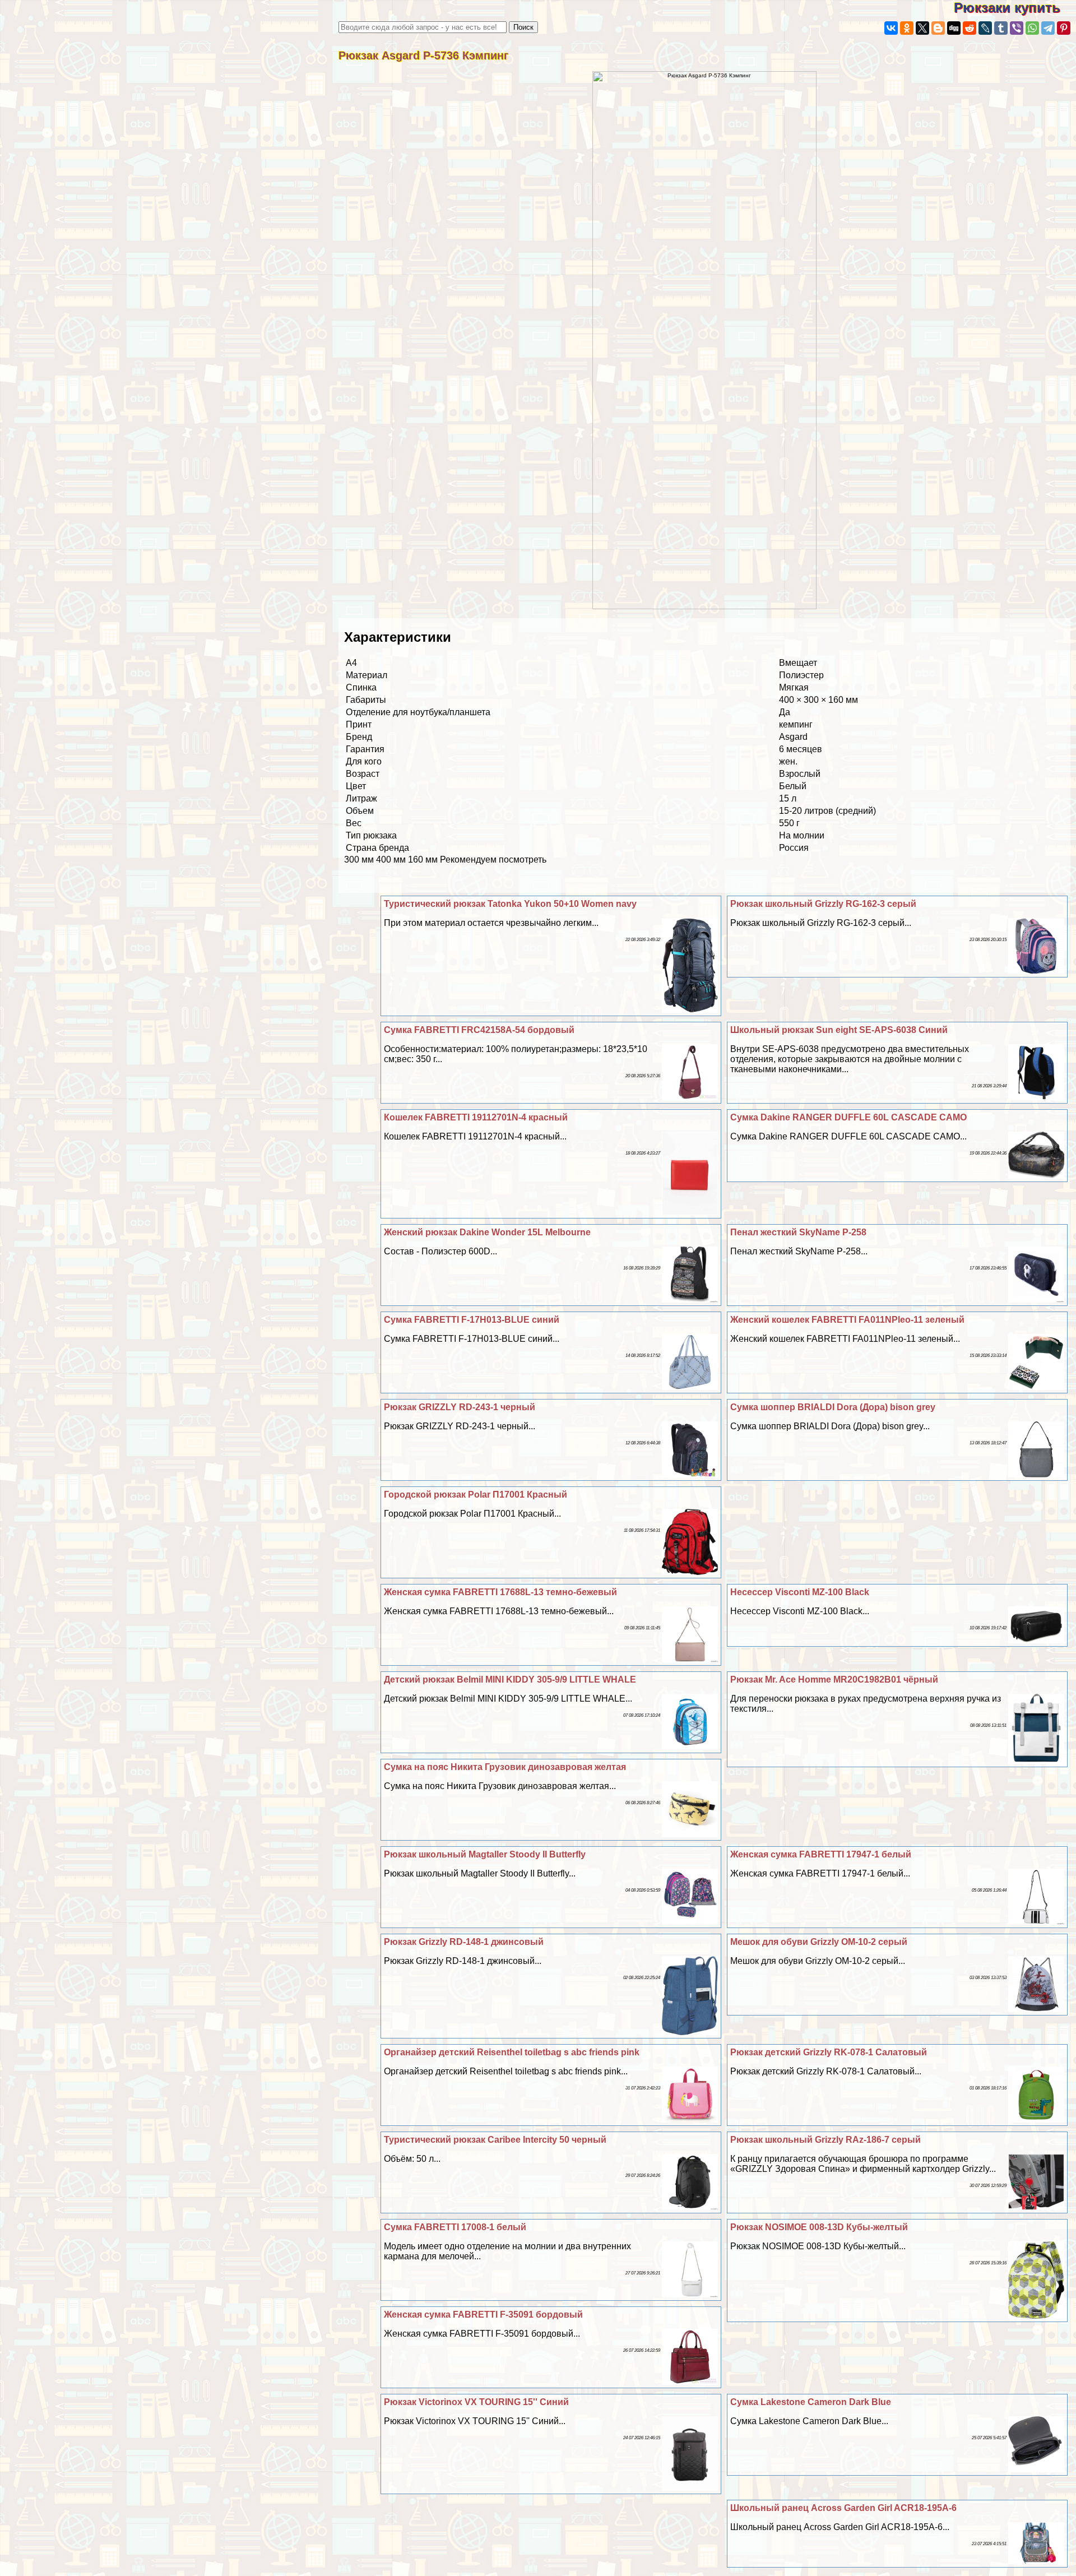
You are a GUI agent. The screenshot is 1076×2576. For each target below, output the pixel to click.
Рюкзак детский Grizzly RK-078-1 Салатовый (829, 2052)
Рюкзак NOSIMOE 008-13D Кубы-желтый (819, 2227)
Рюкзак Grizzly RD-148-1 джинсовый (464, 1942)
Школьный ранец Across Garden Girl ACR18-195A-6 (843, 2508)
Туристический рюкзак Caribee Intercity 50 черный (495, 2140)
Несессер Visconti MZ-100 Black (800, 1592)
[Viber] (1017, 28)
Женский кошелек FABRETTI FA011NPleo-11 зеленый (847, 1320)
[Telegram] (1048, 28)
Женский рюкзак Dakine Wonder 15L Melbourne (487, 1232)
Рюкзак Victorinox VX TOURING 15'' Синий (476, 2402)
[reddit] (970, 28)
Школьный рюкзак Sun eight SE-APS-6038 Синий (839, 1030)
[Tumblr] (1001, 28)
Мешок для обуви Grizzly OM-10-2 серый (819, 1942)
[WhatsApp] (1032, 28)
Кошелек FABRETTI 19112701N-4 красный (476, 1117)
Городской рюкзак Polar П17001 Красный (476, 1495)
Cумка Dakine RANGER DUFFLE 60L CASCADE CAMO (848, 1117)
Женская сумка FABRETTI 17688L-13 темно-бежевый (500, 1592)
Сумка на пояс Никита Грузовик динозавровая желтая (505, 1767)
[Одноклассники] (907, 28)
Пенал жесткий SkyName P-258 (798, 1232)
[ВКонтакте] (891, 28)
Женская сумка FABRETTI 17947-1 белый (821, 1854)
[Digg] (954, 28)
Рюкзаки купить (1015, 8)
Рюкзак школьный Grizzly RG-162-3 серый (823, 904)
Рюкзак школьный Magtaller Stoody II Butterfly (485, 1854)
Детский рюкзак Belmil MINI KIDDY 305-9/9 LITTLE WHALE (510, 1680)
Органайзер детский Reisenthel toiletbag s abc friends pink (512, 2052)
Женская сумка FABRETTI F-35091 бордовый (483, 2315)
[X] (922, 28)
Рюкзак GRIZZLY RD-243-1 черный (460, 1407)
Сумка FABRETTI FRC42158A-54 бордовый (479, 1030)
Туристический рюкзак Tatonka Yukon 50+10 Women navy (510, 904)
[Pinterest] (1064, 28)
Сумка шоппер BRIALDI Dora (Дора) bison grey (833, 1407)
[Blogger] (938, 28)
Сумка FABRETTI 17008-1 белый (455, 2227)
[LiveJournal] (985, 28)
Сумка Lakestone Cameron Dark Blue (811, 2402)
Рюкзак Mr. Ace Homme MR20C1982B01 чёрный (834, 1680)
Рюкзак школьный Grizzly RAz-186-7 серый (825, 2140)
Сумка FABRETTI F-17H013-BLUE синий (472, 1320)
